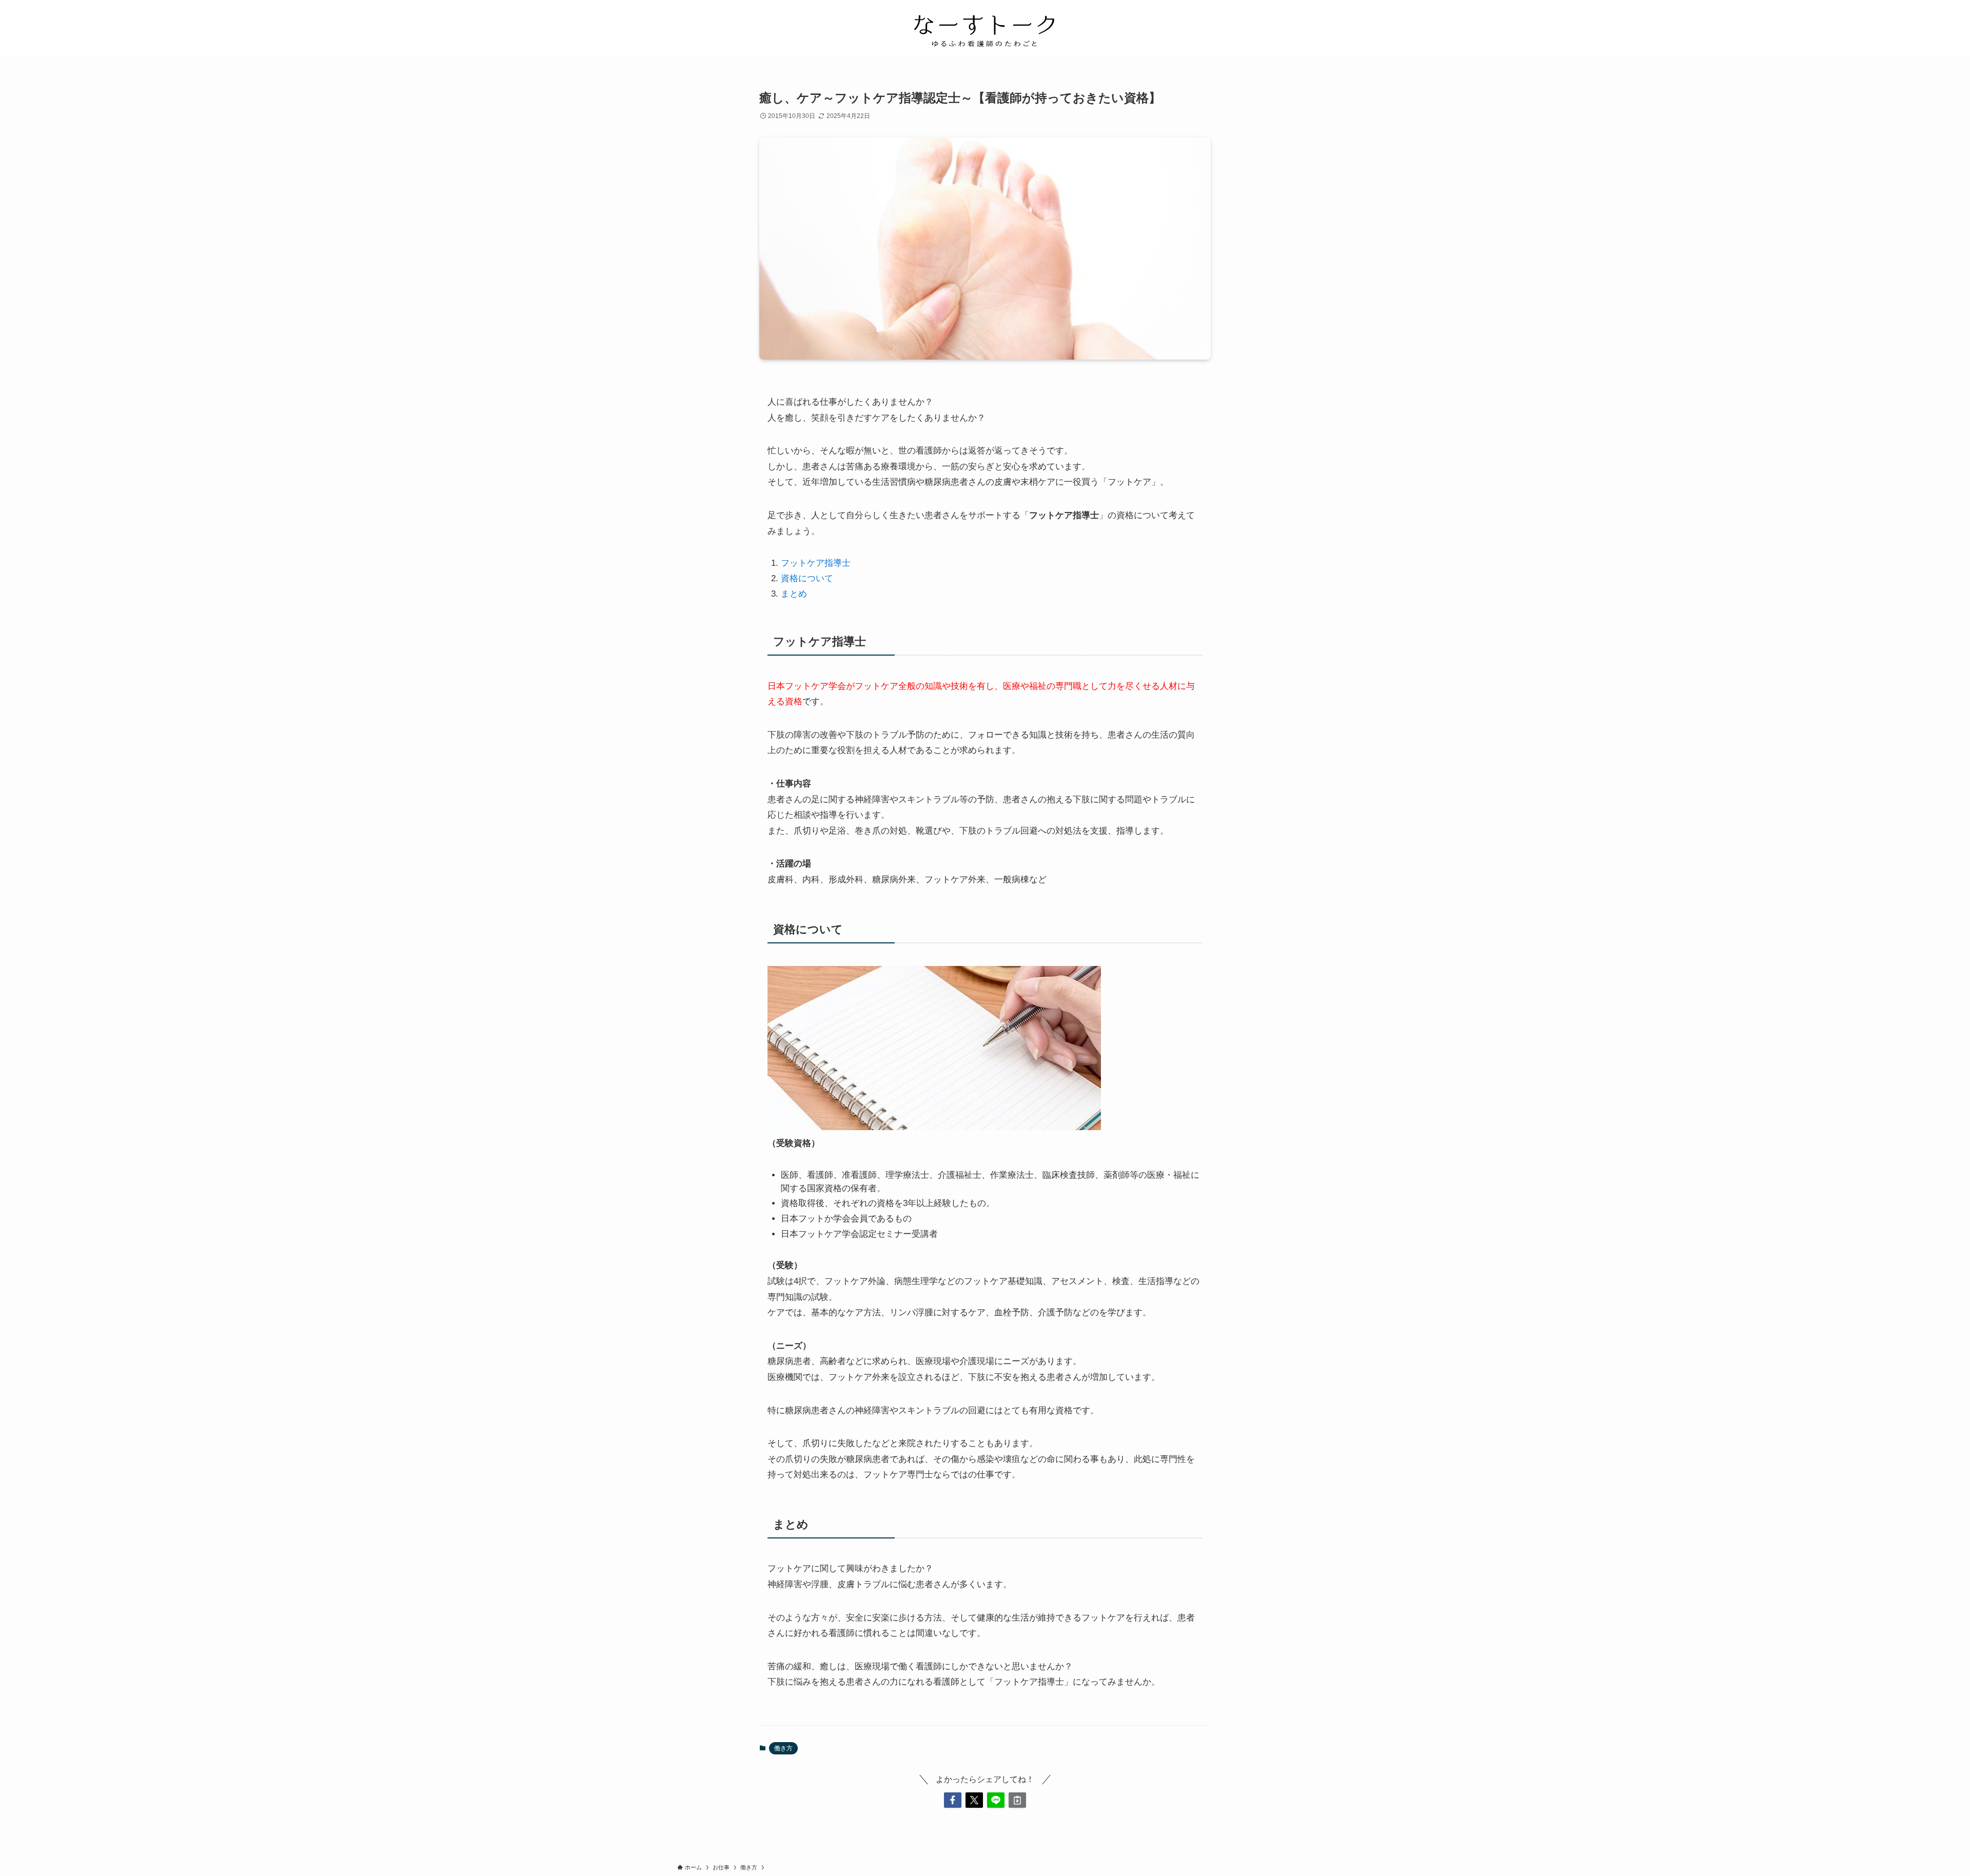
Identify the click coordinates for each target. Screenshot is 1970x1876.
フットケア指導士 (816, 563)
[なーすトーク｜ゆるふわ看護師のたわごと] (985, 30)
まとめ (794, 594)
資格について (807, 578)
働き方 (783, 1748)
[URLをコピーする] (1017, 1800)
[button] (953, 1800)
